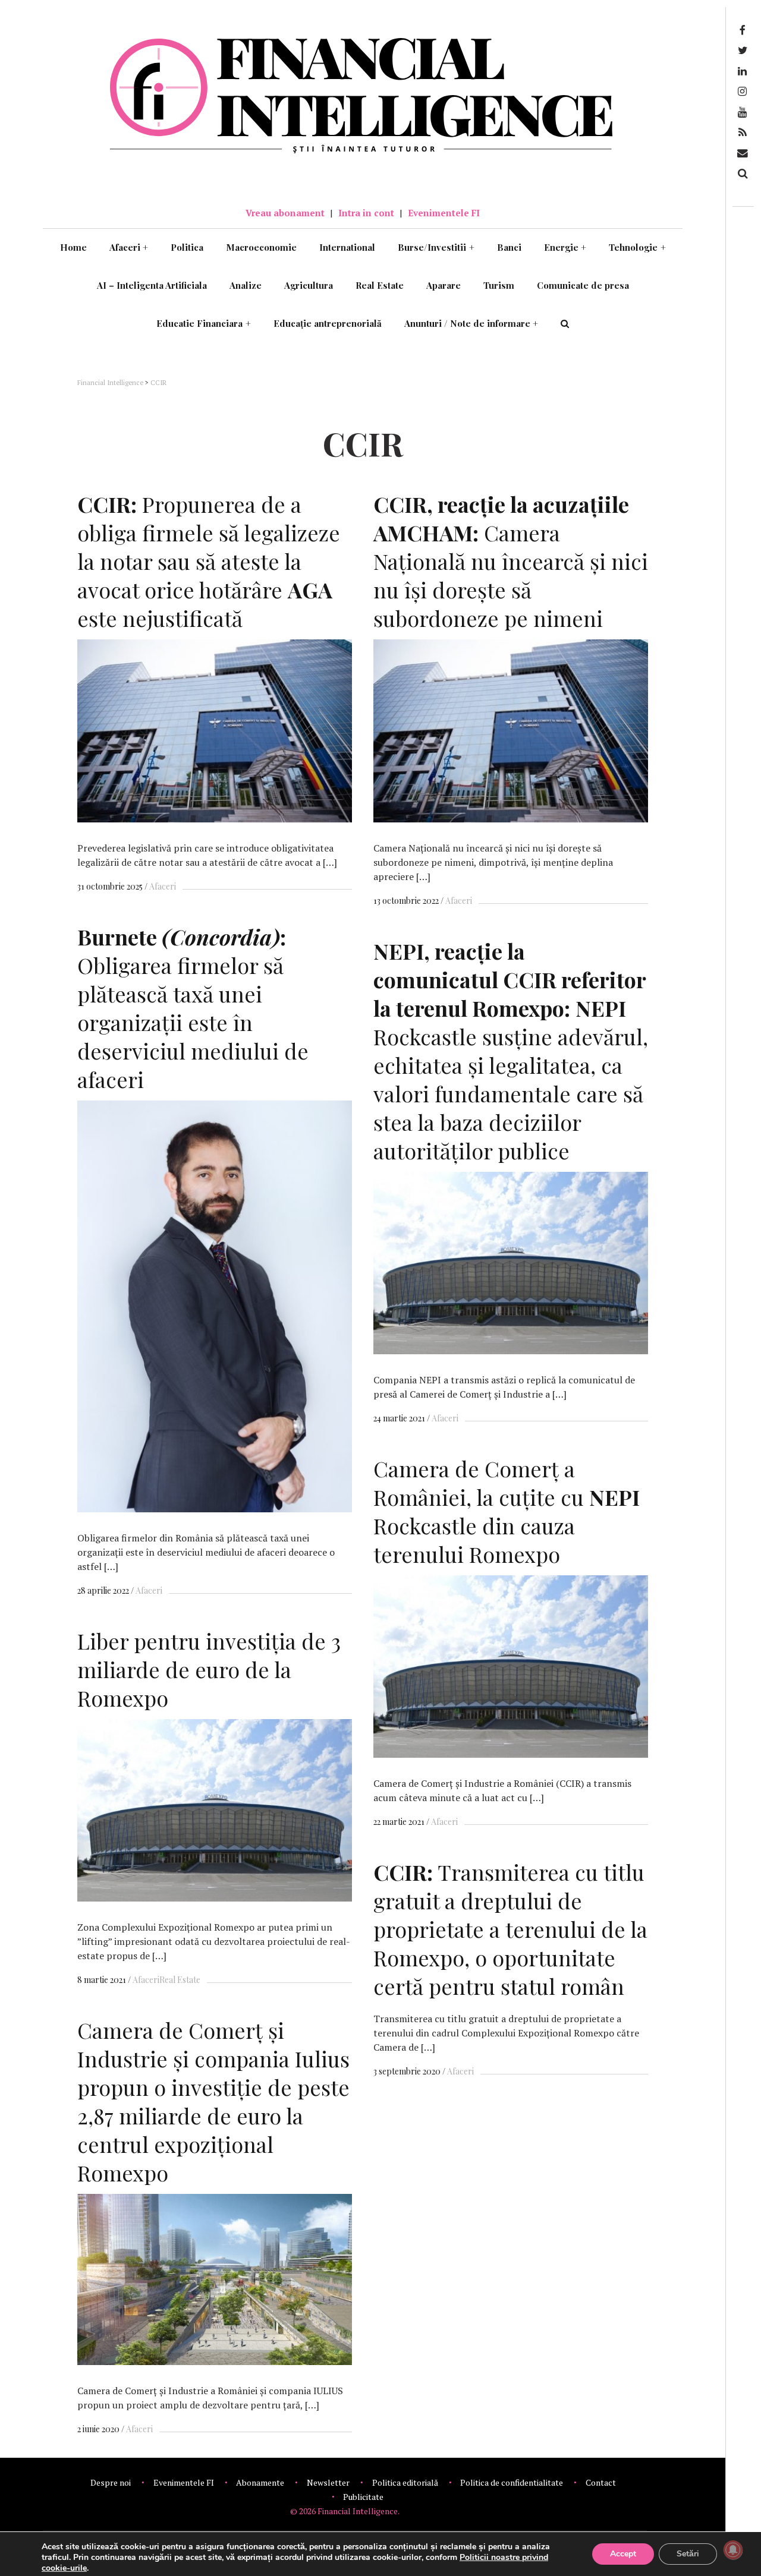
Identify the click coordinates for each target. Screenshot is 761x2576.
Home (73, 247)
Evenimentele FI (444, 213)
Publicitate (363, 2497)
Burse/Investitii (436, 247)
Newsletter (328, 2482)
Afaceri (129, 247)
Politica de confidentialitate (512, 2482)
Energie (565, 247)
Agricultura (309, 285)
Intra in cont (366, 213)
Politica (187, 247)
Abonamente (260, 2482)
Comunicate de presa (583, 285)
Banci (509, 247)
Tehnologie (637, 247)
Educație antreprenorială (328, 323)
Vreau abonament (285, 213)
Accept (623, 2554)
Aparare (444, 285)
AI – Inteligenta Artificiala (152, 285)
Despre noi (111, 2482)
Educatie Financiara (204, 323)
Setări (688, 2554)
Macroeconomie (261, 247)
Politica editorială (405, 2482)
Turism (499, 285)
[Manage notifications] (733, 2550)
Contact (601, 2482)
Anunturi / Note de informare (471, 323)
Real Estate (380, 285)
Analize (246, 285)
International (347, 247)
